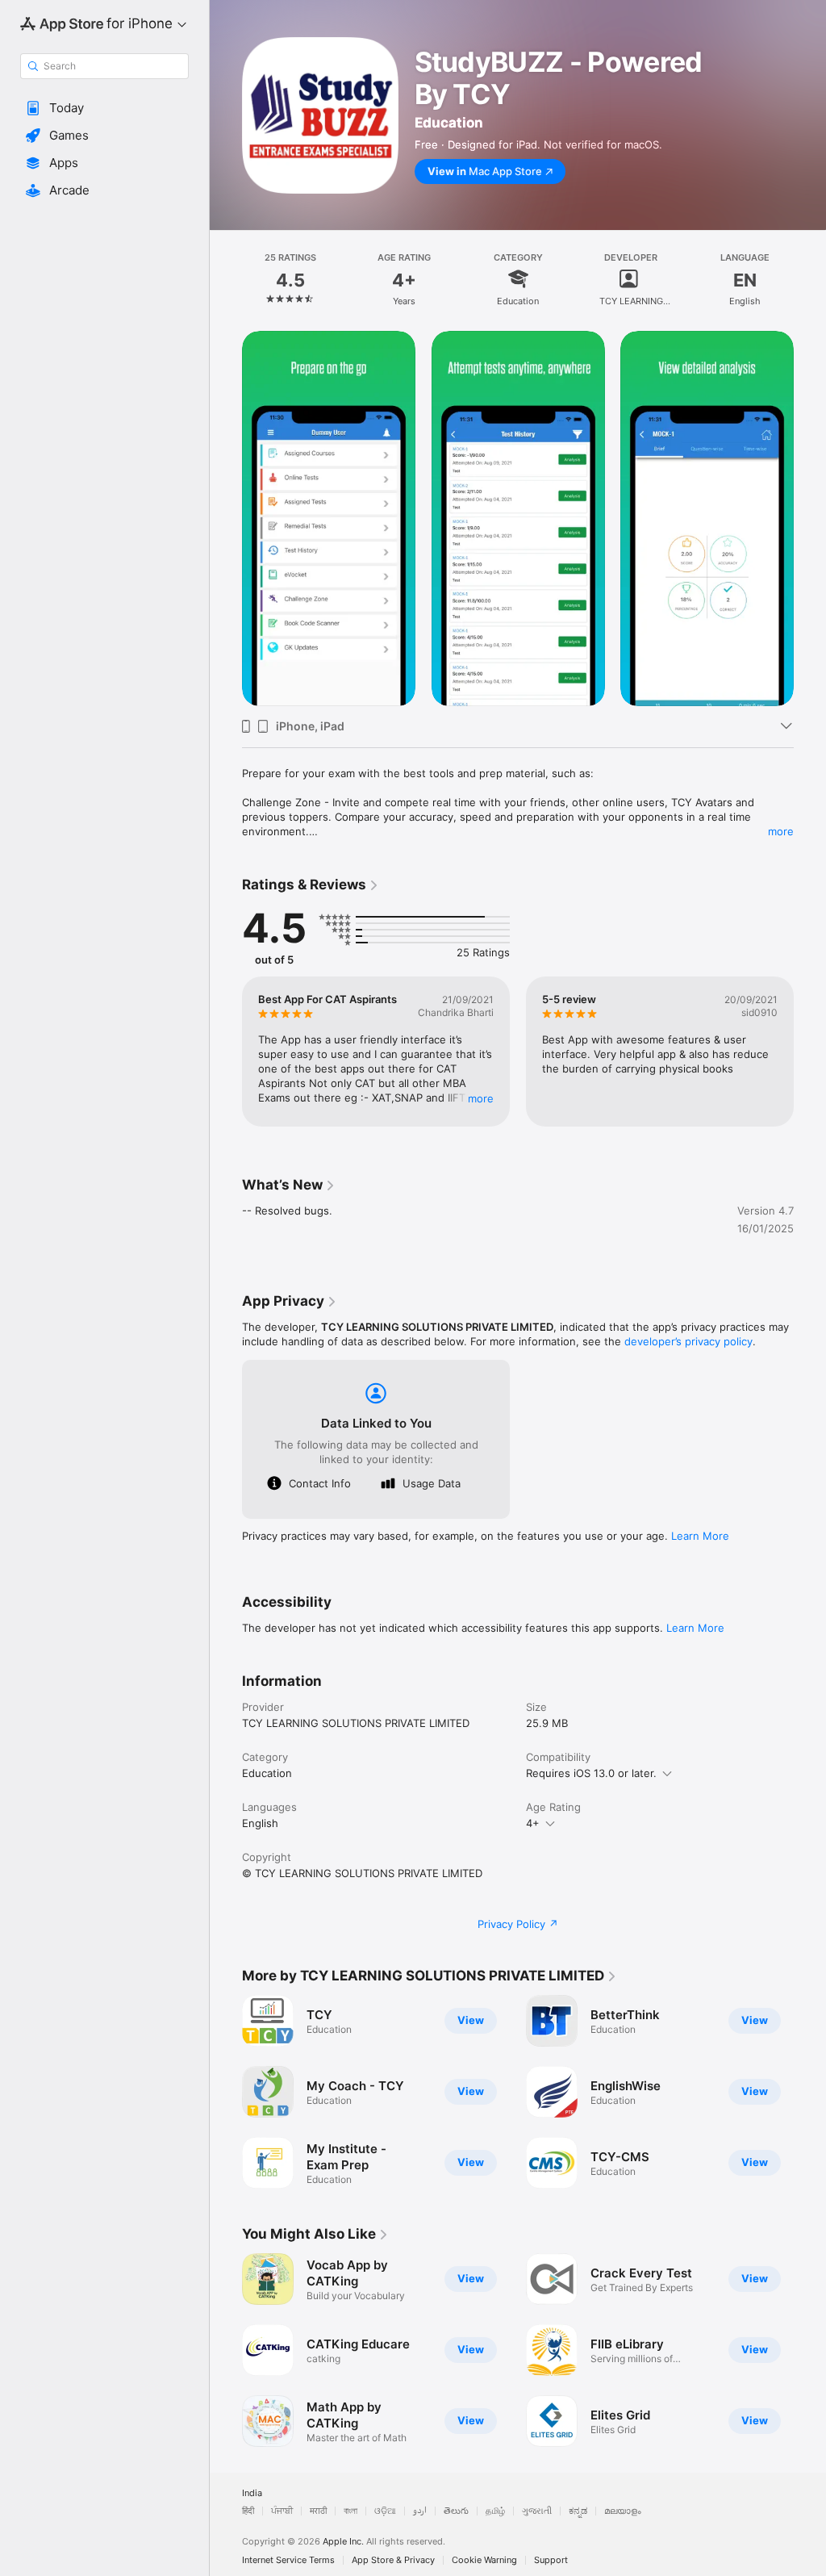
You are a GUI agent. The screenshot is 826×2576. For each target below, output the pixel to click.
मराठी (318, 2511)
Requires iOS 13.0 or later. (591, 1773)
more (781, 831)
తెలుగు (456, 2511)
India (252, 2493)
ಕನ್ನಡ (578, 2511)
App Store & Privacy (393, 2560)
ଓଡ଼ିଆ (385, 2511)
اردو (420, 2511)
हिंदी (248, 2511)
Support (551, 2560)
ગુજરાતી (537, 2511)
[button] (104, 108)
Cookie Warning (484, 2560)
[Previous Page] (226, 278)
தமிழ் (495, 2511)
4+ (533, 1823)
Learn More (700, 1536)
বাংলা (350, 2511)
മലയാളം (623, 2511)
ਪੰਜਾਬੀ (282, 2511)
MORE (481, 1098)
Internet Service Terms (288, 2560)
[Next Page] (810, 278)
